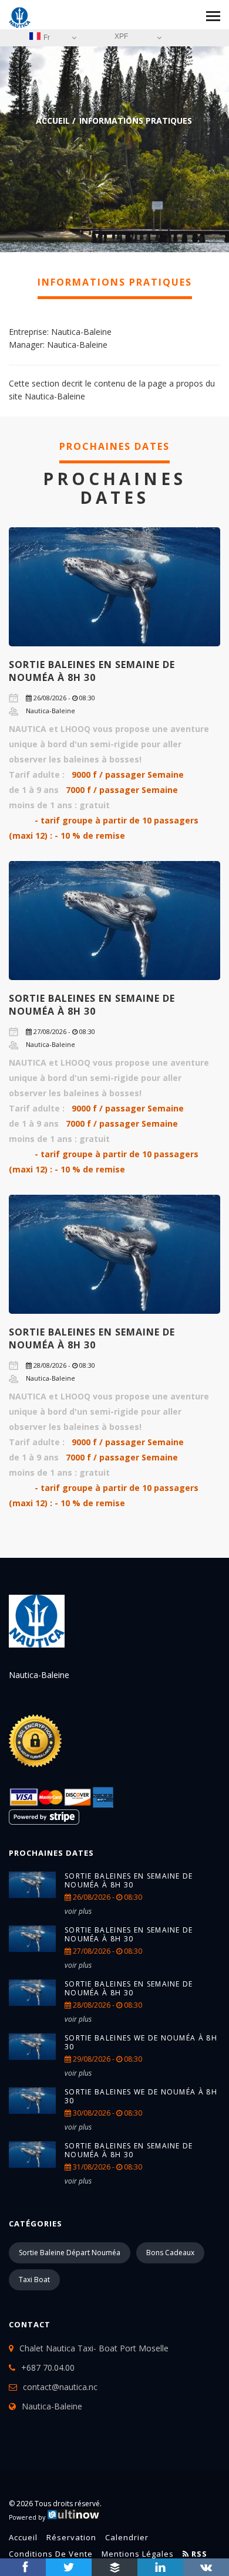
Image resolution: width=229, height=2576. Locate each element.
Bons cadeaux (170, 2253)
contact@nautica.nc (60, 2387)
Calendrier (127, 2537)
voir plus (78, 1911)
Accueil (53, 121)
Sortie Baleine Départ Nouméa (70, 2253)
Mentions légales (138, 2554)
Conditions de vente (51, 2554)
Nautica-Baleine (52, 2406)
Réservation (71, 2537)
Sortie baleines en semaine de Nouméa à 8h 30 (92, 671)
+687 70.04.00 (48, 2367)
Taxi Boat (34, 2280)
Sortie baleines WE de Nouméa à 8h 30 (141, 2042)
